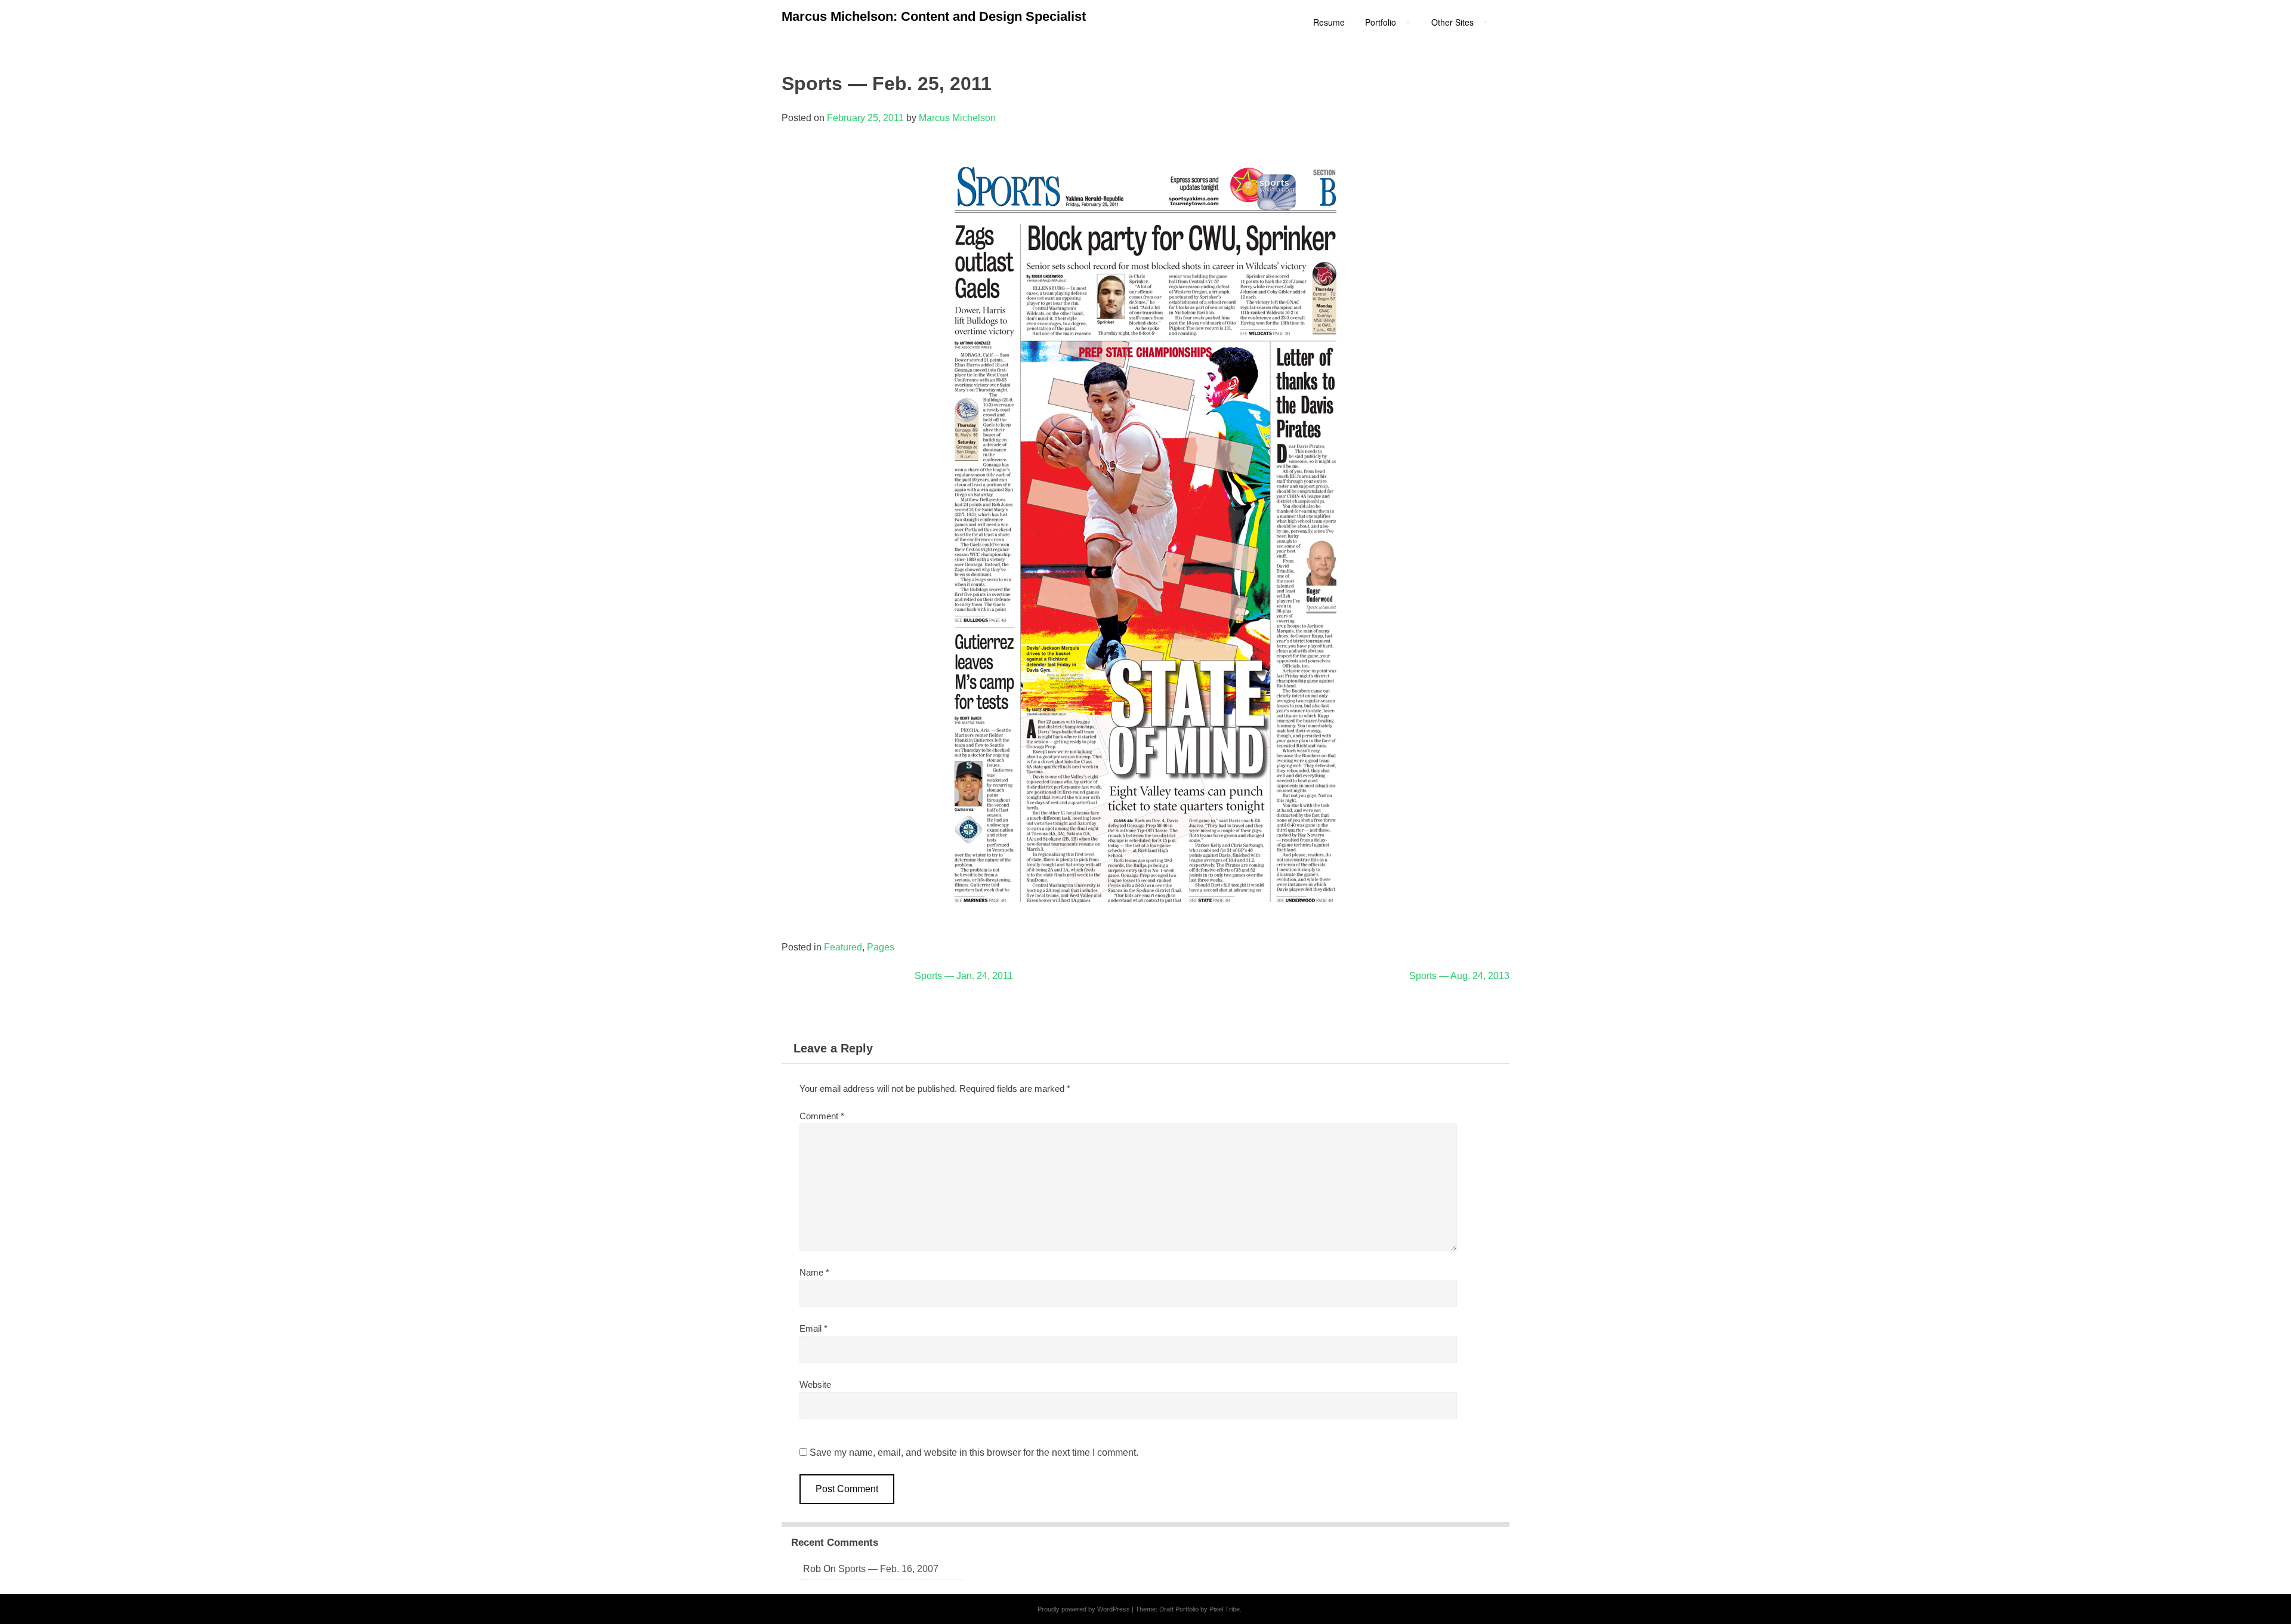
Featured (843, 947)
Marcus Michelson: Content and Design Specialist (934, 16)
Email (813, 1328)
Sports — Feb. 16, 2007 (888, 1569)
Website (815, 1384)
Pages (881, 947)
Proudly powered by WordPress (1084, 1609)
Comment (822, 1116)
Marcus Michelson (957, 118)
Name (814, 1272)
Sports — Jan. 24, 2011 (964, 976)
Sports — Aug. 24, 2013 (1459, 976)
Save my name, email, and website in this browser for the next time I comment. (974, 1452)
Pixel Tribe (1225, 1609)
